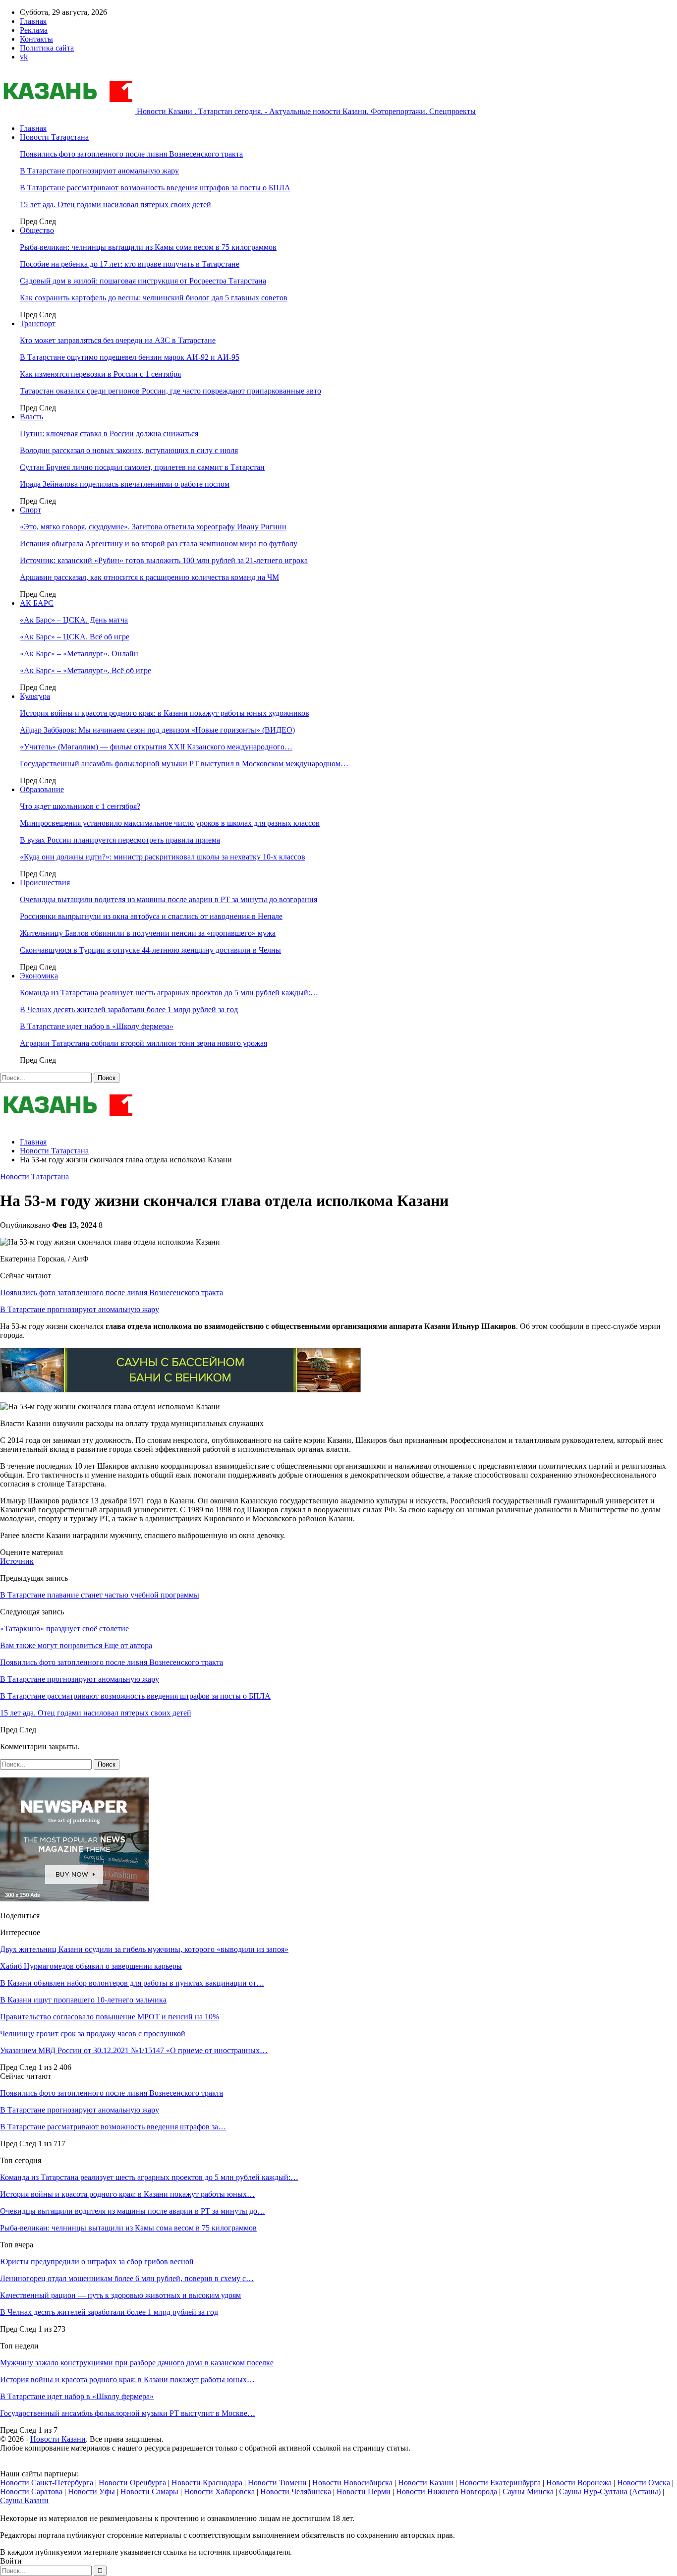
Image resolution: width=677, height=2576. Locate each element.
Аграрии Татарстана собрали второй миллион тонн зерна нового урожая (143, 1043)
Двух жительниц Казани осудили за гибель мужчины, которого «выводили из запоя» (144, 1949)
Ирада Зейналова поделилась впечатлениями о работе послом (125, 484)
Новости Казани (58, 2439)
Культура (35, 696)
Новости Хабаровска (219, 2491)
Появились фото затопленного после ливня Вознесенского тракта (131, 154)
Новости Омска (644, 2483)
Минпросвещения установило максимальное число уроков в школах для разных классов (170, 823)
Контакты (36, 39)
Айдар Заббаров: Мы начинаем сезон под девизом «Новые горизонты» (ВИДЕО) (157, 730)
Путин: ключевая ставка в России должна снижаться (109, 433)
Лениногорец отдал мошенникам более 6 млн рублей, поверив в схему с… (127, 2278)
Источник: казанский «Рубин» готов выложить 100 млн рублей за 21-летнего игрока (164, 560)
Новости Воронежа (579, 2483)
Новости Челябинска (296, 2491)
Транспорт (38, 323)
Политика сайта (47, 48)
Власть (31, 417)
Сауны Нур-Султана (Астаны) (610, 2491)
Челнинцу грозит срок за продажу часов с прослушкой (93, 2033)
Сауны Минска (528, 2491)
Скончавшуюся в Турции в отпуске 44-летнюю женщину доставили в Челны (150, 950)
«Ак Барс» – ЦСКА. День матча (74, 620)
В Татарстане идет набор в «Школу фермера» (97, 1026)
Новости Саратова (31, 2491)
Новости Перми (364, 2491)
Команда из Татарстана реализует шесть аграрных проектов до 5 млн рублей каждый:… (169, 993)
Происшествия (45, 883)
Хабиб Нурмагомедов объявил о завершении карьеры (91, 1966)
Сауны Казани (24, 2500)
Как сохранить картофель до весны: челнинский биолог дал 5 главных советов (154, 298)
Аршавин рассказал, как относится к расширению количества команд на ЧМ (149, 577)
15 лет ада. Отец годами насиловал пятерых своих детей (115, 204)
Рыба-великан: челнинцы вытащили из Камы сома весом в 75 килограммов (148, 247)
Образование (42, 789)
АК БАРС (37, 603)
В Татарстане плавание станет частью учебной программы (100, 1595)
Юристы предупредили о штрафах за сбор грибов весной (97, 2261)
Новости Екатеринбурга (500, 2483)
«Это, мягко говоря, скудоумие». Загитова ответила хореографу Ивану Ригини (153, 527)
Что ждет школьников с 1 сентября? (80, 806)
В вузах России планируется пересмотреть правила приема (120, 840)
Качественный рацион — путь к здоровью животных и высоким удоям (120, 2295)
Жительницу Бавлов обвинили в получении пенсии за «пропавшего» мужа (148, 933)
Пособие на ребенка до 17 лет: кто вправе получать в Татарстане (130, 264)
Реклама (34, 30)
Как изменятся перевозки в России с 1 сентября (100, 374)
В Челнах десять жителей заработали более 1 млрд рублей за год (129, 1009)
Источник (17, 1561)
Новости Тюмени (277, 2483)
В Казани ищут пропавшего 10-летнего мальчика (83, 2000)
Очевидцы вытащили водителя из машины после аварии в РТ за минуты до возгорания (169, 899)
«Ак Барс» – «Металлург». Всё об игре (85, 670)
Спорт (30, 510)
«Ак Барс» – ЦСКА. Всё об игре (75, 637)
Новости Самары (149, 2491)
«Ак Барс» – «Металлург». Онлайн (79, 654)
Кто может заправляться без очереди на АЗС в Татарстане (118, 340)
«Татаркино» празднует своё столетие (64, 1629)
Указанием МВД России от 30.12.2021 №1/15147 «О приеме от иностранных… (134, 2050)
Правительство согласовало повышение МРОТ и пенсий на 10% (110, 2017)
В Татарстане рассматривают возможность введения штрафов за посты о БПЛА (155, 188)
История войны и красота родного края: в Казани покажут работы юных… (127, 2194)
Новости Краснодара (207, 2483)
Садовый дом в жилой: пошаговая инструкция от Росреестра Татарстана (143, 281)
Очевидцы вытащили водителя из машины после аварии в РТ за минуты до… (133, 2211)
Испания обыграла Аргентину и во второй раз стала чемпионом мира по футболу (159, 544)
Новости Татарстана (54, 137)
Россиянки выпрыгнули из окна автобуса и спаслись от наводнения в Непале (151, 916)
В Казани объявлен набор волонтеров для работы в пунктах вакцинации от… (132, 1983)
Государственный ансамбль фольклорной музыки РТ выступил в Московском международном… (184, 764)
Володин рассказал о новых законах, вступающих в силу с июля (129, 450)
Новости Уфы (91, 2491)
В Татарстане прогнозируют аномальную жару (99, 171)
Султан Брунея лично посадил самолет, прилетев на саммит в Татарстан (142, 467)
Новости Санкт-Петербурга (47, 2483)
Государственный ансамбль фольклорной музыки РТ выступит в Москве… (128, 2413)
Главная (33, 21)
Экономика (39, 976)
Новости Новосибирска (352, 2483)
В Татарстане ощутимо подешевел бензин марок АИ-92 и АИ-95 (130, 357)
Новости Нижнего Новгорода (447, 2491)
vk (24, 57)
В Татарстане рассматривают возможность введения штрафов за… (113, 2127)
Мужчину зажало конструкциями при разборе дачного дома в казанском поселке (137, 2363)
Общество (37, 230)
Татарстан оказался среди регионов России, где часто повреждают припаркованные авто (170, 391)
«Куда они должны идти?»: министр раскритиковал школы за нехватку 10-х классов (163, 857)
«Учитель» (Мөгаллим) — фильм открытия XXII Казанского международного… (156, 747)
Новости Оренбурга (132, 2483)
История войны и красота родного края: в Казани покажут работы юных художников (165, 713)
